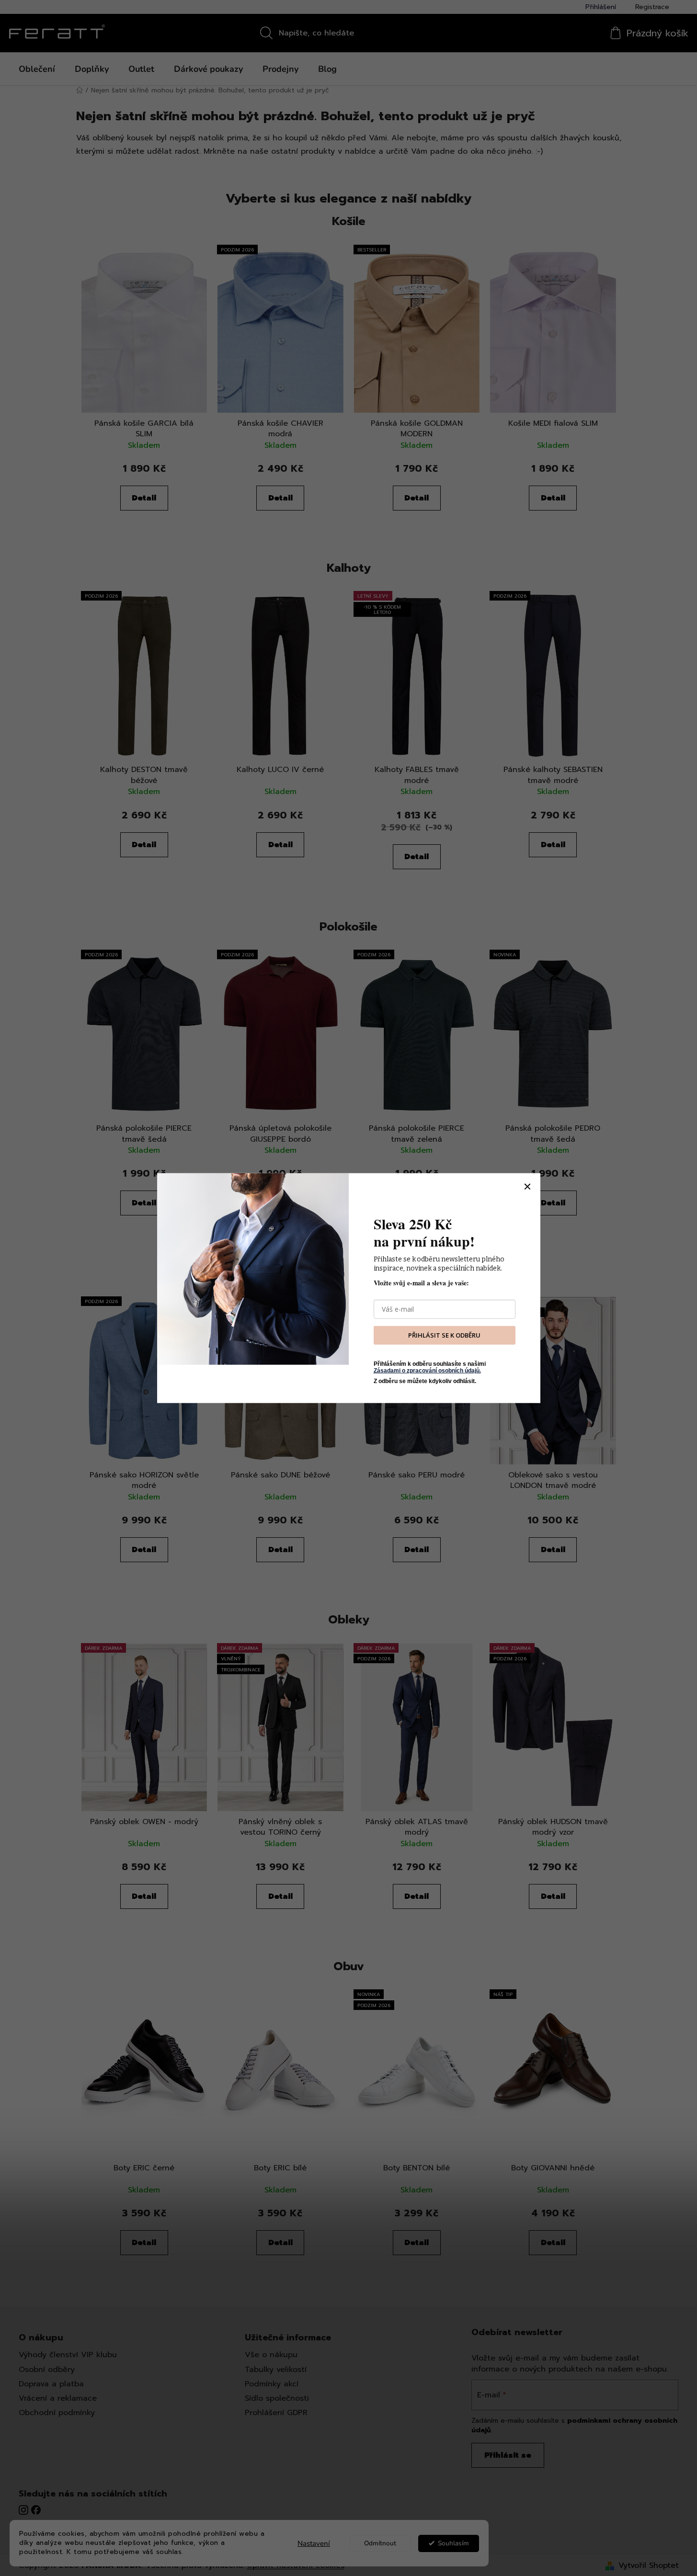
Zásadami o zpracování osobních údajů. (427, 1371)
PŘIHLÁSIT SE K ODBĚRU (444, 1335)
